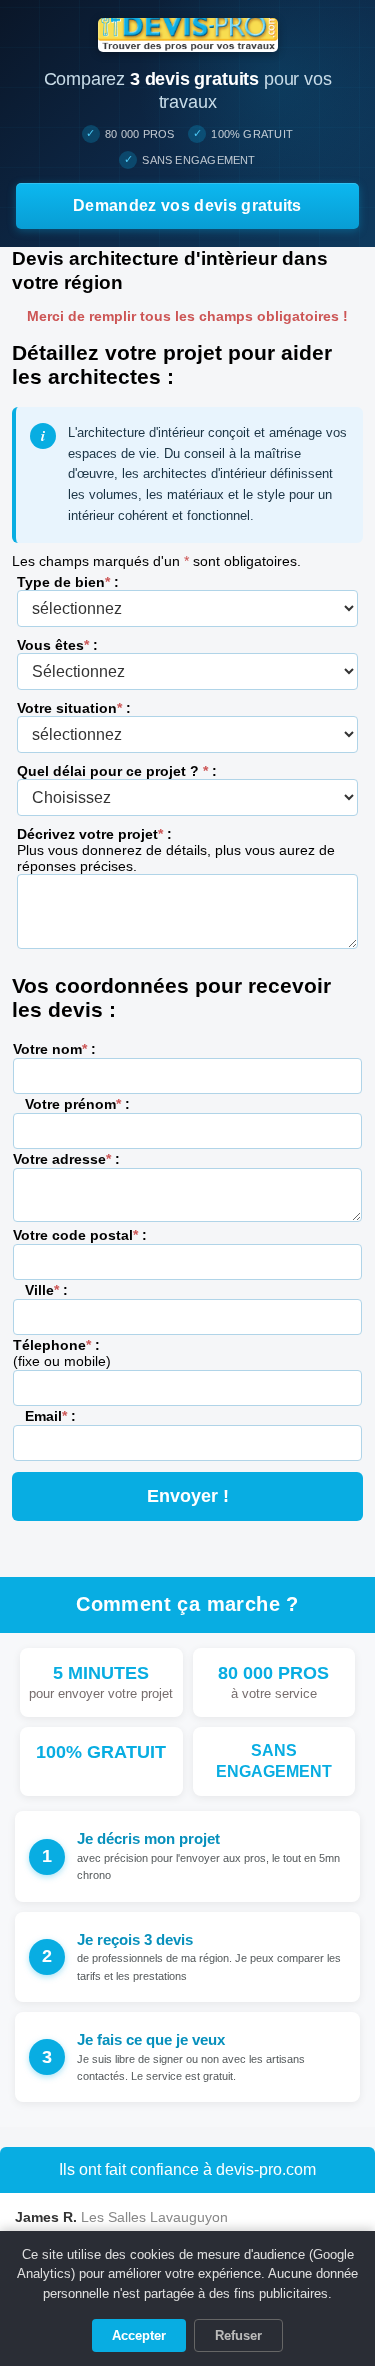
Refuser (238, 2335)
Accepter (139, 2335)
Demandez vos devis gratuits (187, 205)
